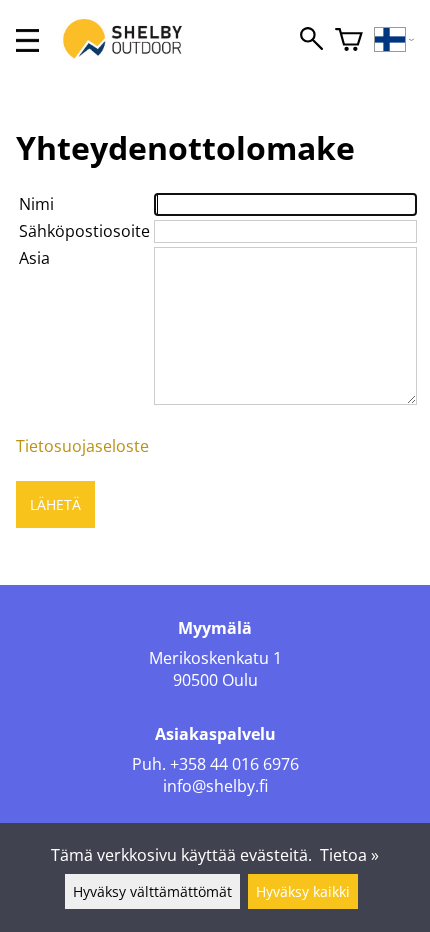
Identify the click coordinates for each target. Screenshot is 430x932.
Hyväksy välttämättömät (152, 891)
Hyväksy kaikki (303, 891)
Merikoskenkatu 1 (215, 658)
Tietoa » (349, 855)
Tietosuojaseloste (82, 446)
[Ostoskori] (349, 40)
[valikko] (27, 40)
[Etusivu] (133, 58)
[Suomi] (394, 40)
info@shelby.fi (215, 786)
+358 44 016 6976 (234, 764)
